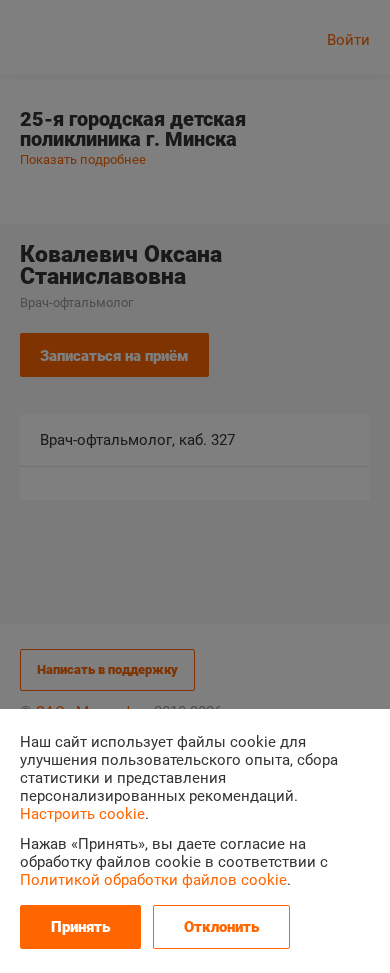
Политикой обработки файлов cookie (153, 880)
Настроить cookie (82, 814)
